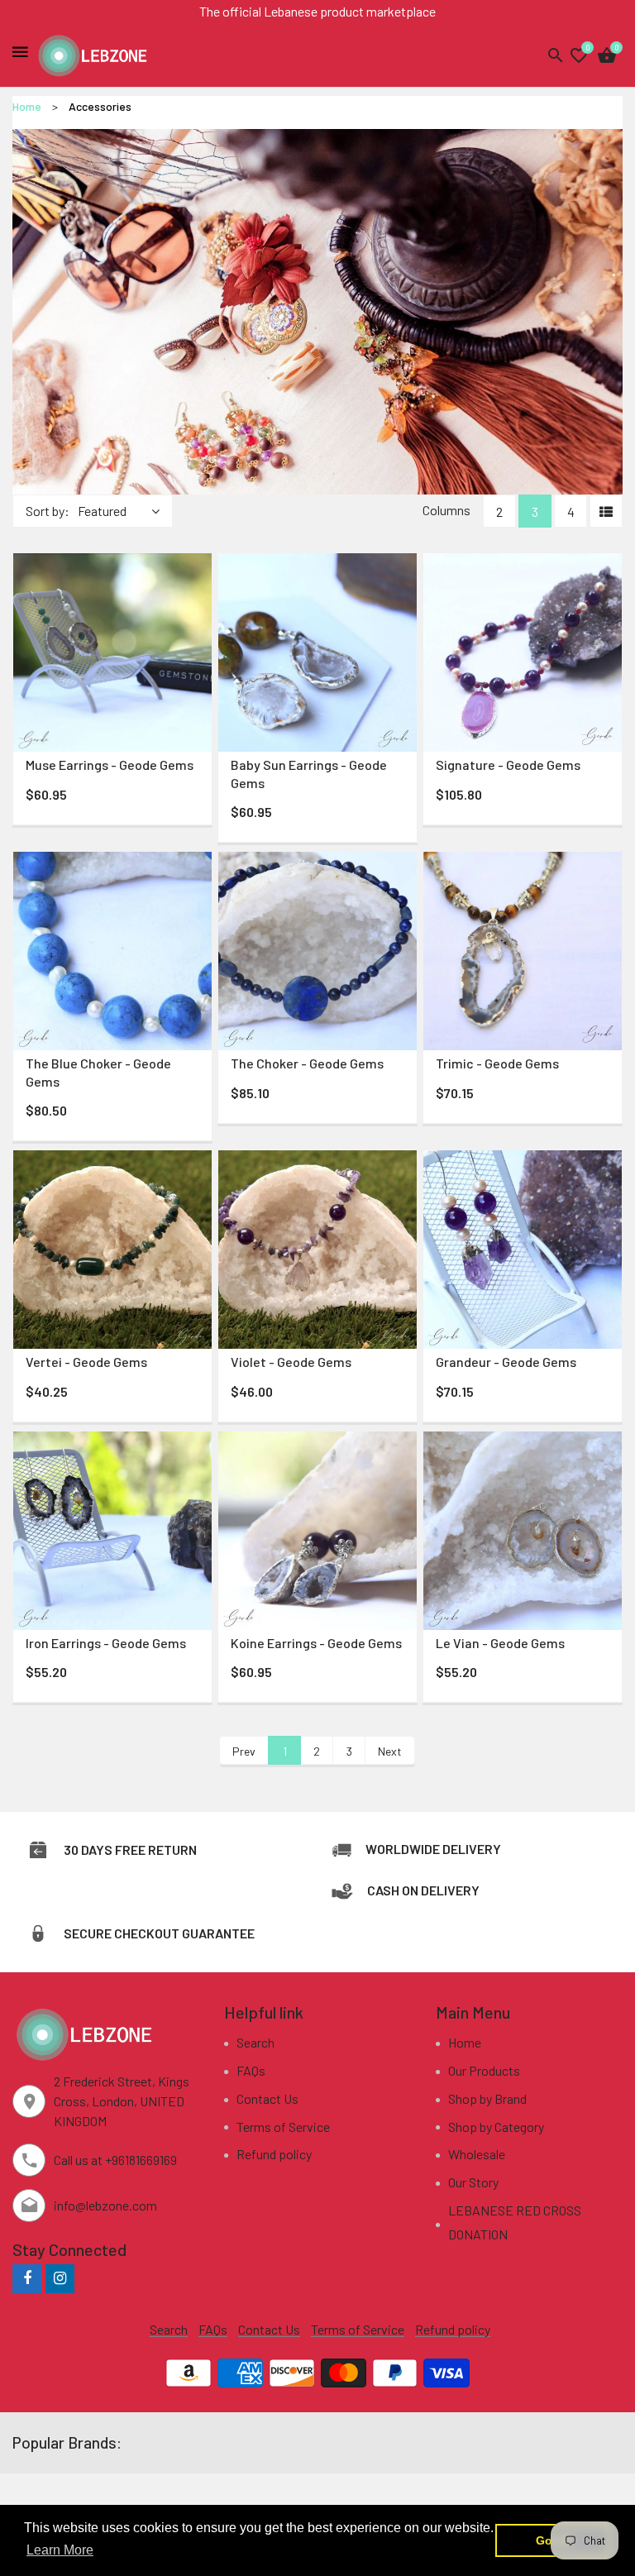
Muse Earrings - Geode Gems (110, 765)
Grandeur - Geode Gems (506, 1362)
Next (390, 1751)
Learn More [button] (60, 2550)
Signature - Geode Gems (508, 765)
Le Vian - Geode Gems (500, 1643)
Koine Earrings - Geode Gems (316, 1643)
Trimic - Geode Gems (497, 1063)
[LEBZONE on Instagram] (60, 2278)
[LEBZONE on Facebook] (27, 2278)
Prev (244, 1751)
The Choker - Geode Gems (307, 1063)
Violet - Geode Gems (291, 1362)
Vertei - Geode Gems (86, 1362)
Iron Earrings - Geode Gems (106, 1643)
